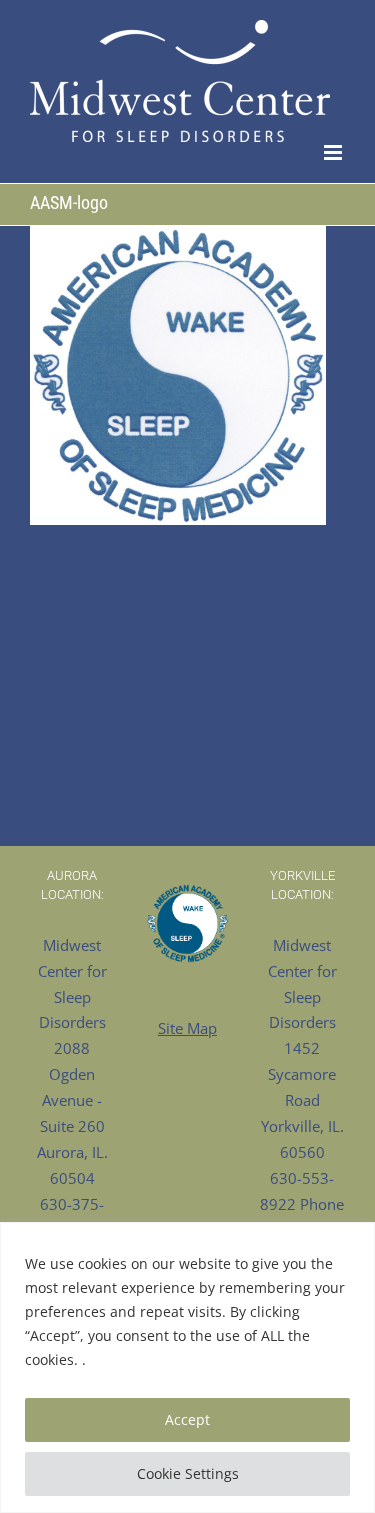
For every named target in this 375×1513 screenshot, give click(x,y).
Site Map (187, 1028)
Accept (187, 1419)
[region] (187, 1367)
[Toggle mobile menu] (334, 152)
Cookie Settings (188, 1473)
